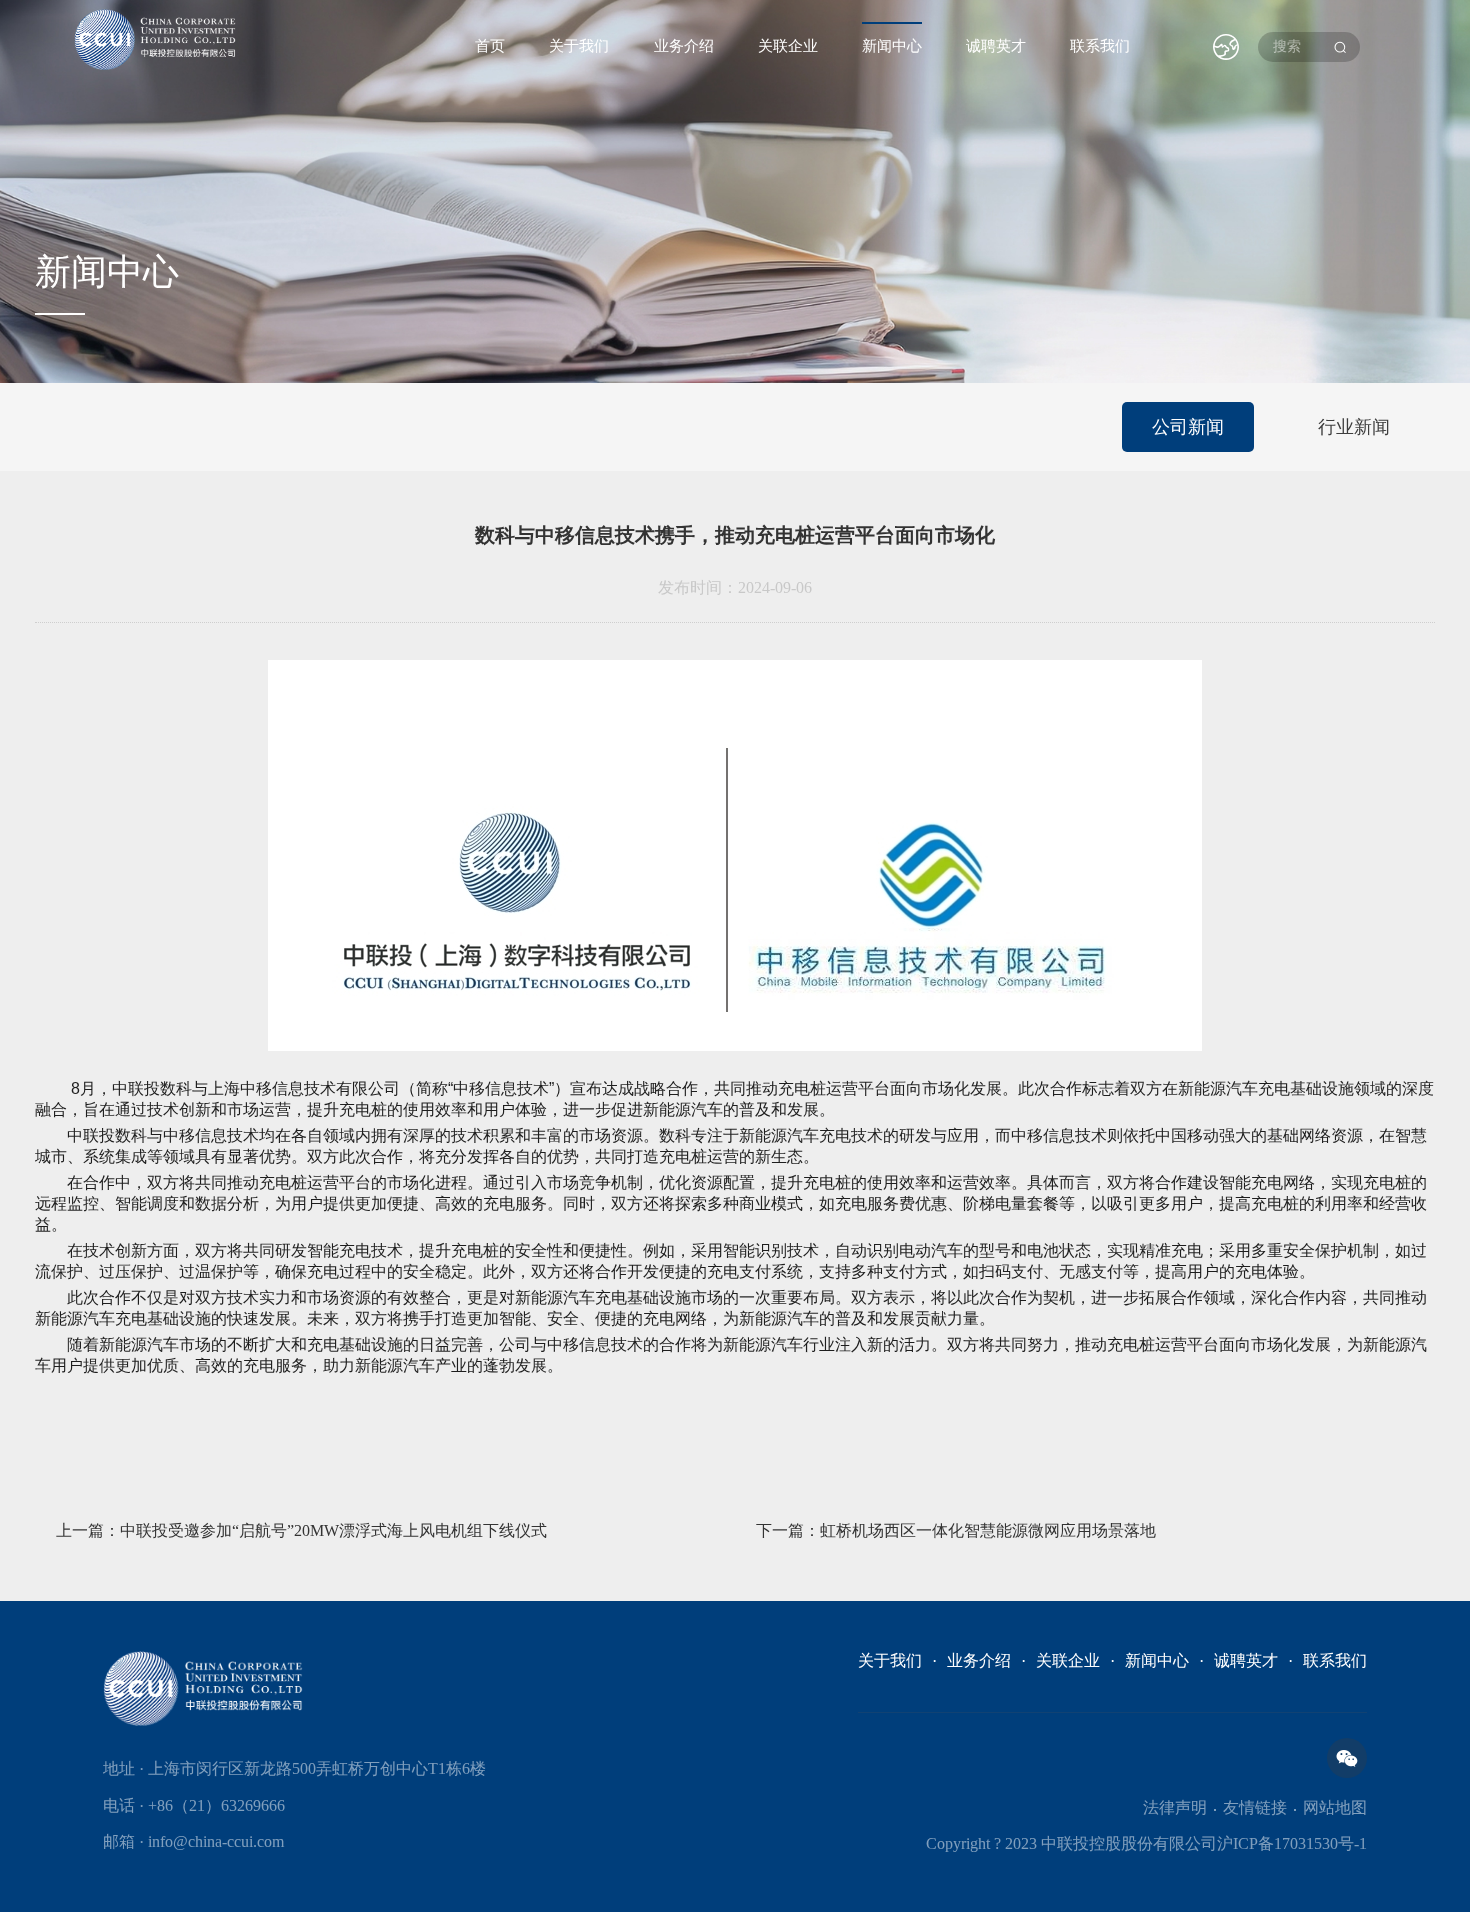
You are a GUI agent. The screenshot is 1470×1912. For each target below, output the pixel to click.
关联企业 (788, 45)
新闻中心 (892, 45)
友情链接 (1255, 1807)
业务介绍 (684, 45)
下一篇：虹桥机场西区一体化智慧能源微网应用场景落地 (956, 1530)
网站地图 (1335, 1807)
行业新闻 (1354, 427)
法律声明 (1175, 1807)
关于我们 (579, 45)
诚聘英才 (996, 45)
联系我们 (1100, 45)
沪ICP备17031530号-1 (1292, 1843)
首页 (490, 45)
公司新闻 (1188, 427)
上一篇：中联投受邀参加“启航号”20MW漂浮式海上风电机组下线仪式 (301, 1530)
